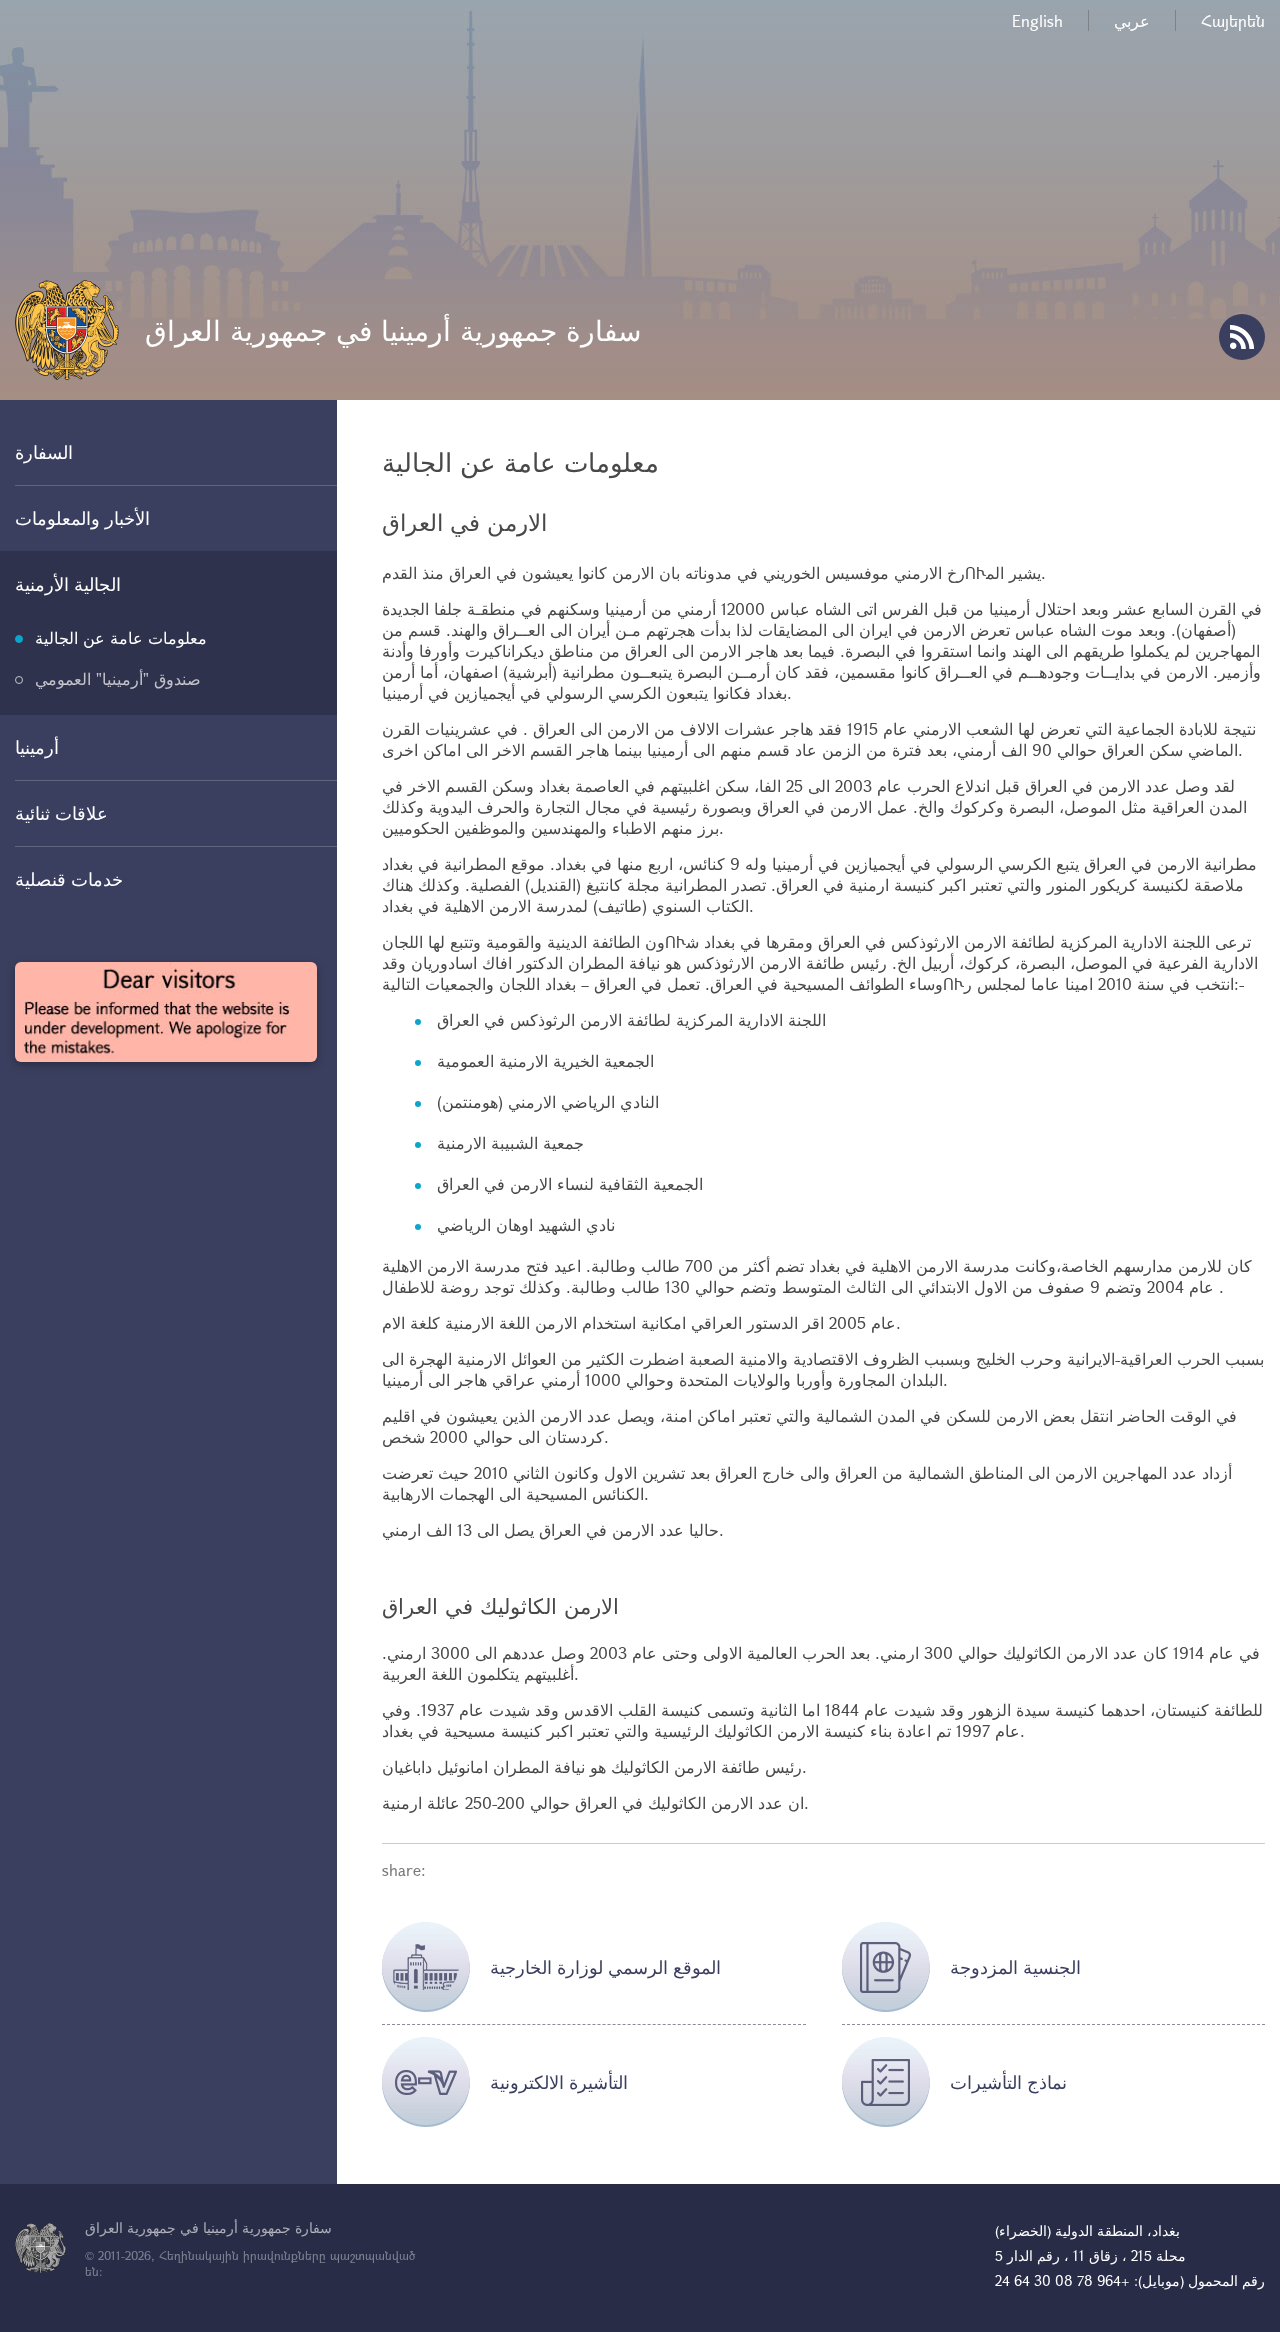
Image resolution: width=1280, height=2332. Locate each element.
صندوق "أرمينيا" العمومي (118, 678)
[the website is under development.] (166, 1012)
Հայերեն (1233, 20)
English (1037, 20)
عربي (1132, 20)
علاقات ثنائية (61, 813)
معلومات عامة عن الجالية (121, 637)
